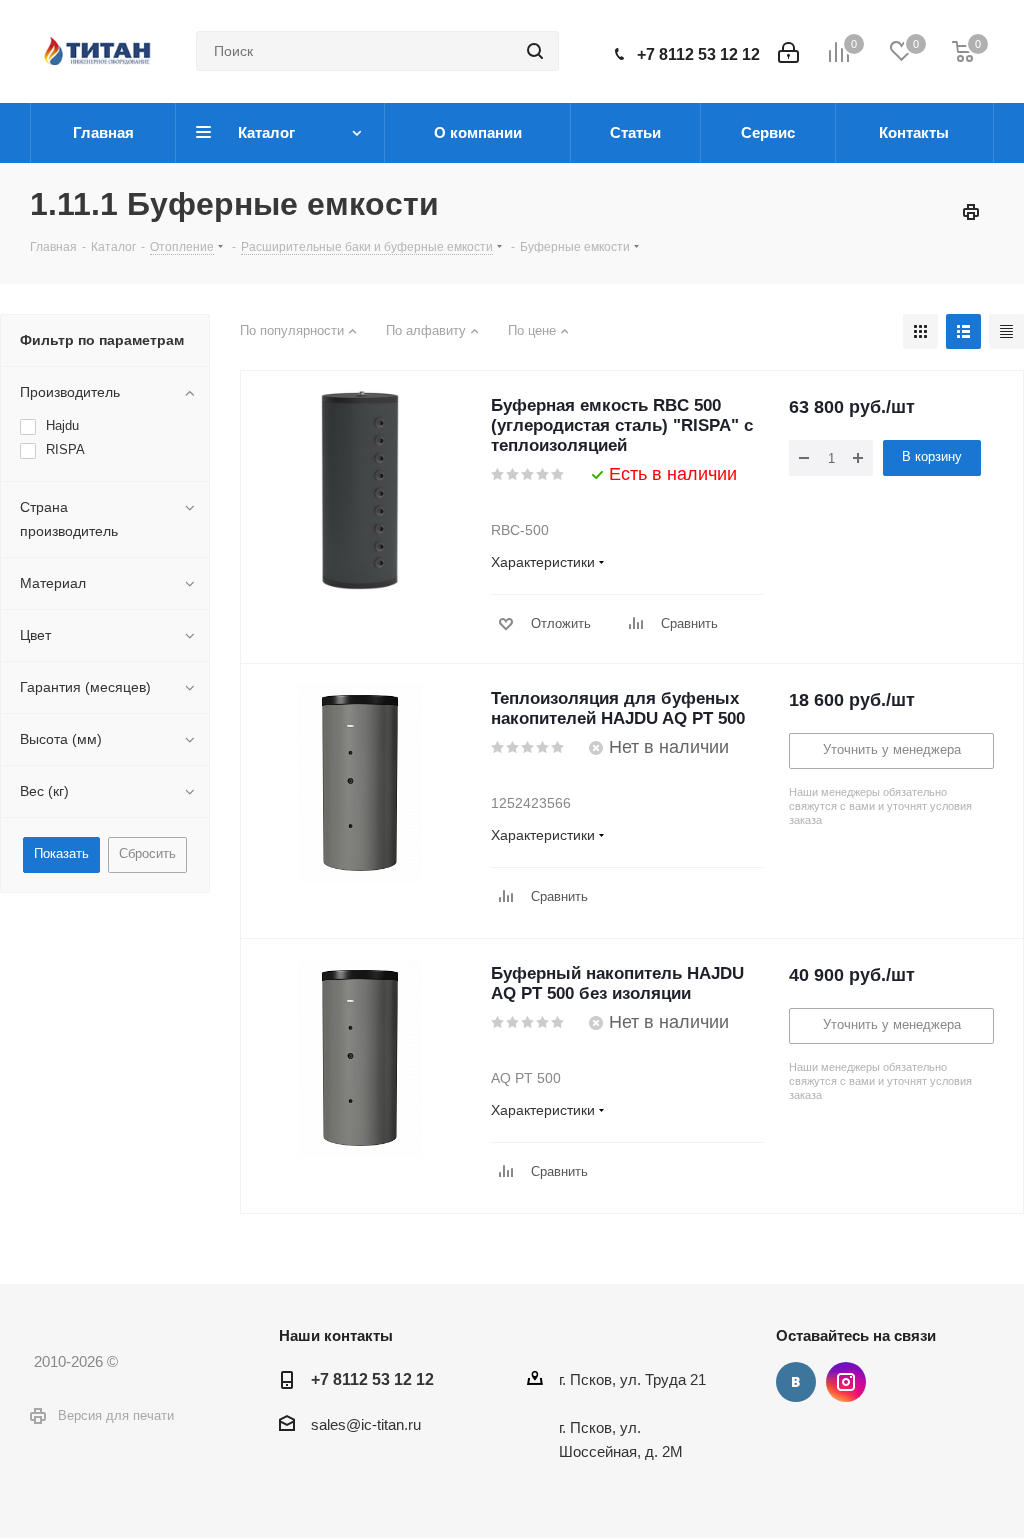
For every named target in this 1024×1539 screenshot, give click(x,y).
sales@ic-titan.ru (366, 1424)
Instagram (846, 1382)
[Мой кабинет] (788, 51)
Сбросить (147, 853)
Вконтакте (796, 1382)
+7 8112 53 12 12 (698, 54)
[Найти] (535, 51)
